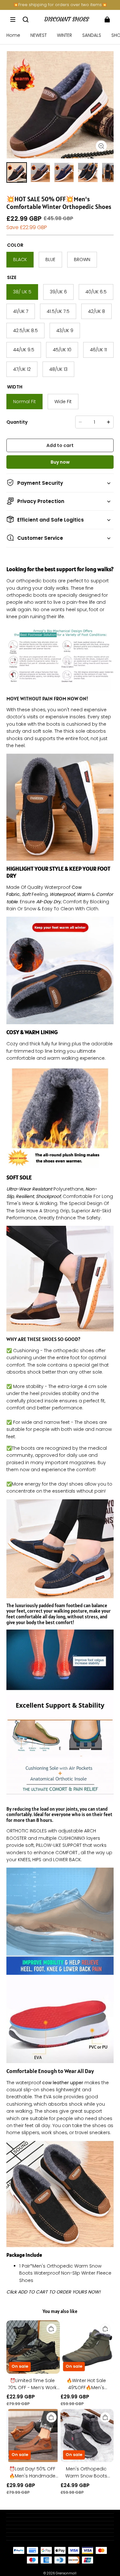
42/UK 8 (96, 311)
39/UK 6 (58, 292)
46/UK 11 (98, 350)
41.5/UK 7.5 (58, 311)
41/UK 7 (21, 311)
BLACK (20, 259)
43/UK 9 (65, 331)
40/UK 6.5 (96, 292)
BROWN (82, 259)
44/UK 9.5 (24, 350)
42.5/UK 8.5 (25, 331)
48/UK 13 (58, 369)
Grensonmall (66, 2573)
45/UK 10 (62, 350)
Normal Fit (24, 402)
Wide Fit (63, 402)
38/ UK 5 (22, 292)
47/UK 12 (22, 369)
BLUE (50, 259)
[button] (13, 20)
